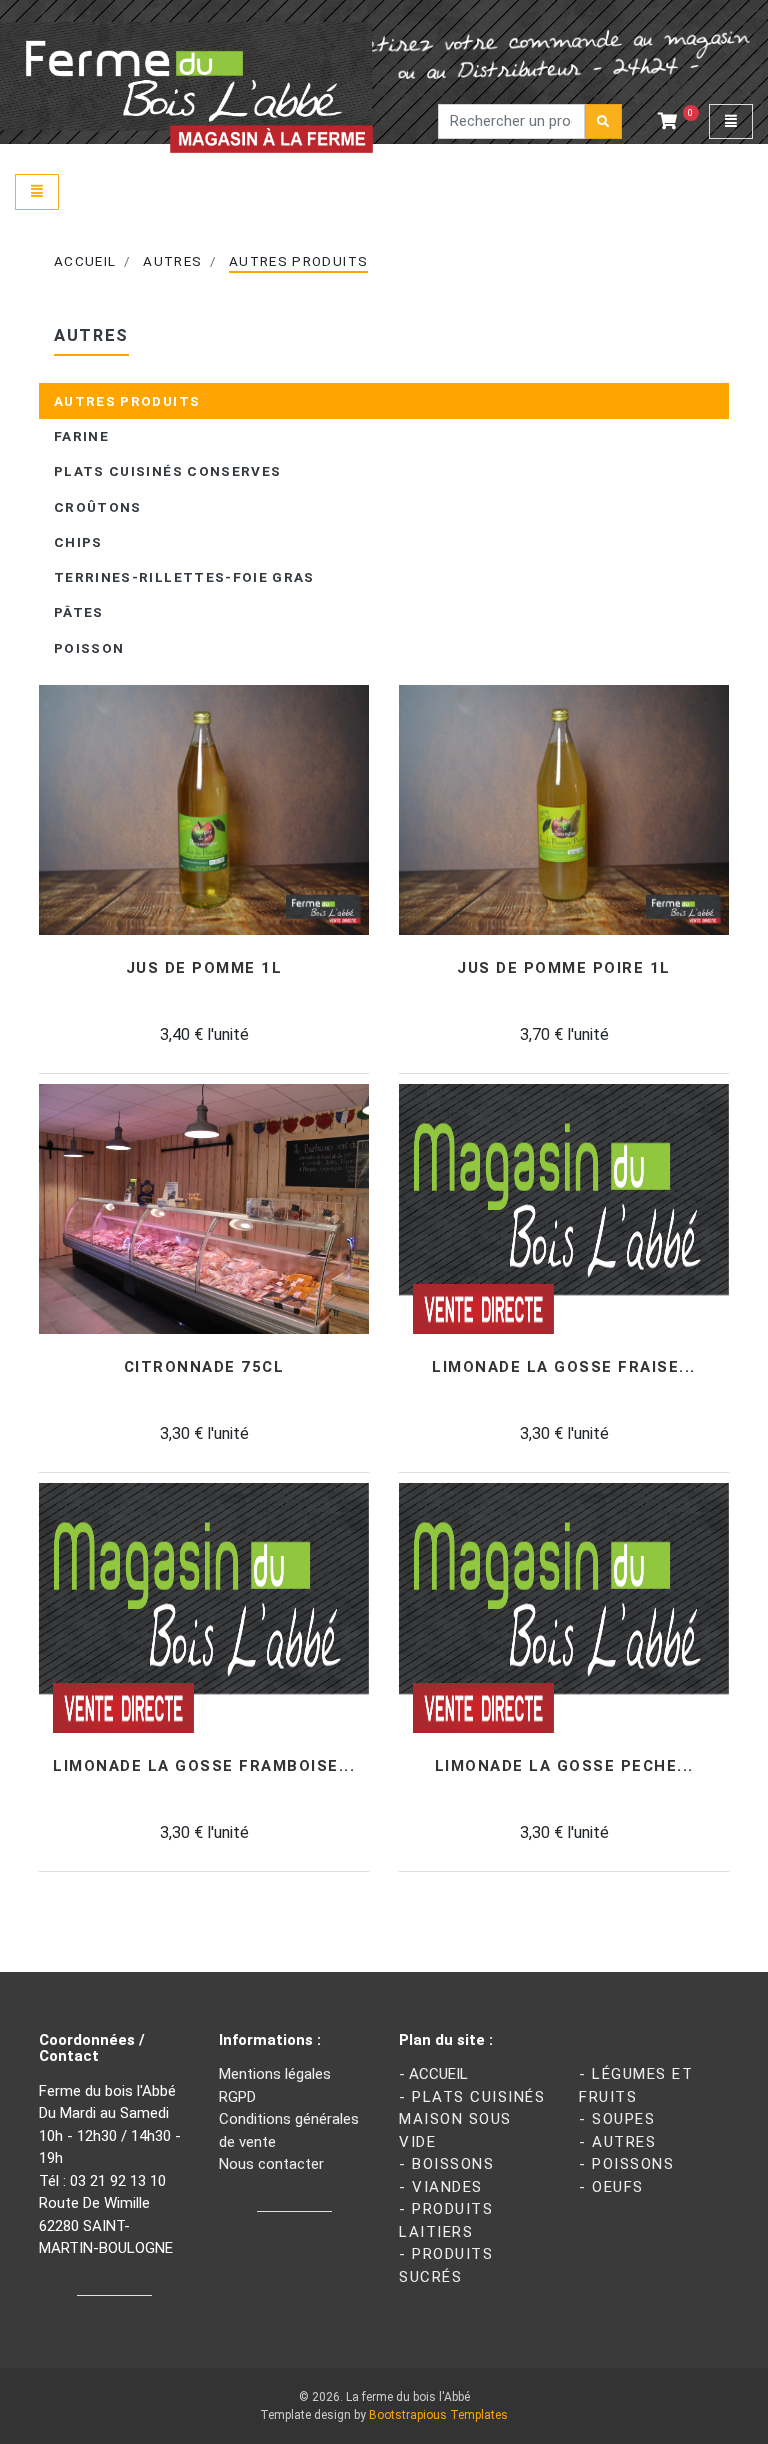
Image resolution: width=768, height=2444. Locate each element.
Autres (172, 261)
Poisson (89, 648)
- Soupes (617, 2119)
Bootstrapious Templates (438, 2415)
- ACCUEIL (433, 2074)
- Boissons (446, 2164)
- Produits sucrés (446, 2265)
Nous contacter (271, 2164)
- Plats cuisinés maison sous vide (472, 2119)
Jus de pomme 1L (204, 968)
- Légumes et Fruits (636, 2085)
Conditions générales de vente (289, 2130)
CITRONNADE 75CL (204, 1367)
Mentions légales (275, 2074)
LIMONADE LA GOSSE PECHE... (564, 1766)
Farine (81, 436)
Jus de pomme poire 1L (564, 968)
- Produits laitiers (446, 2220)
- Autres (617, 2142)
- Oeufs (611, 2187)
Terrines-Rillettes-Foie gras (184, 577)
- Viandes (441, 2187)
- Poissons (626, 2164)
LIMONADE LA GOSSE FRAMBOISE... (204, 1766)
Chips (78, 542)
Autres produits (298, 261)
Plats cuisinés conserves (167, 471)
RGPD (237, 2097)
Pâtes (79, 612)
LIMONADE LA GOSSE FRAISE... (564, 1367)
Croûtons (98, 507)
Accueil (85, 261)
